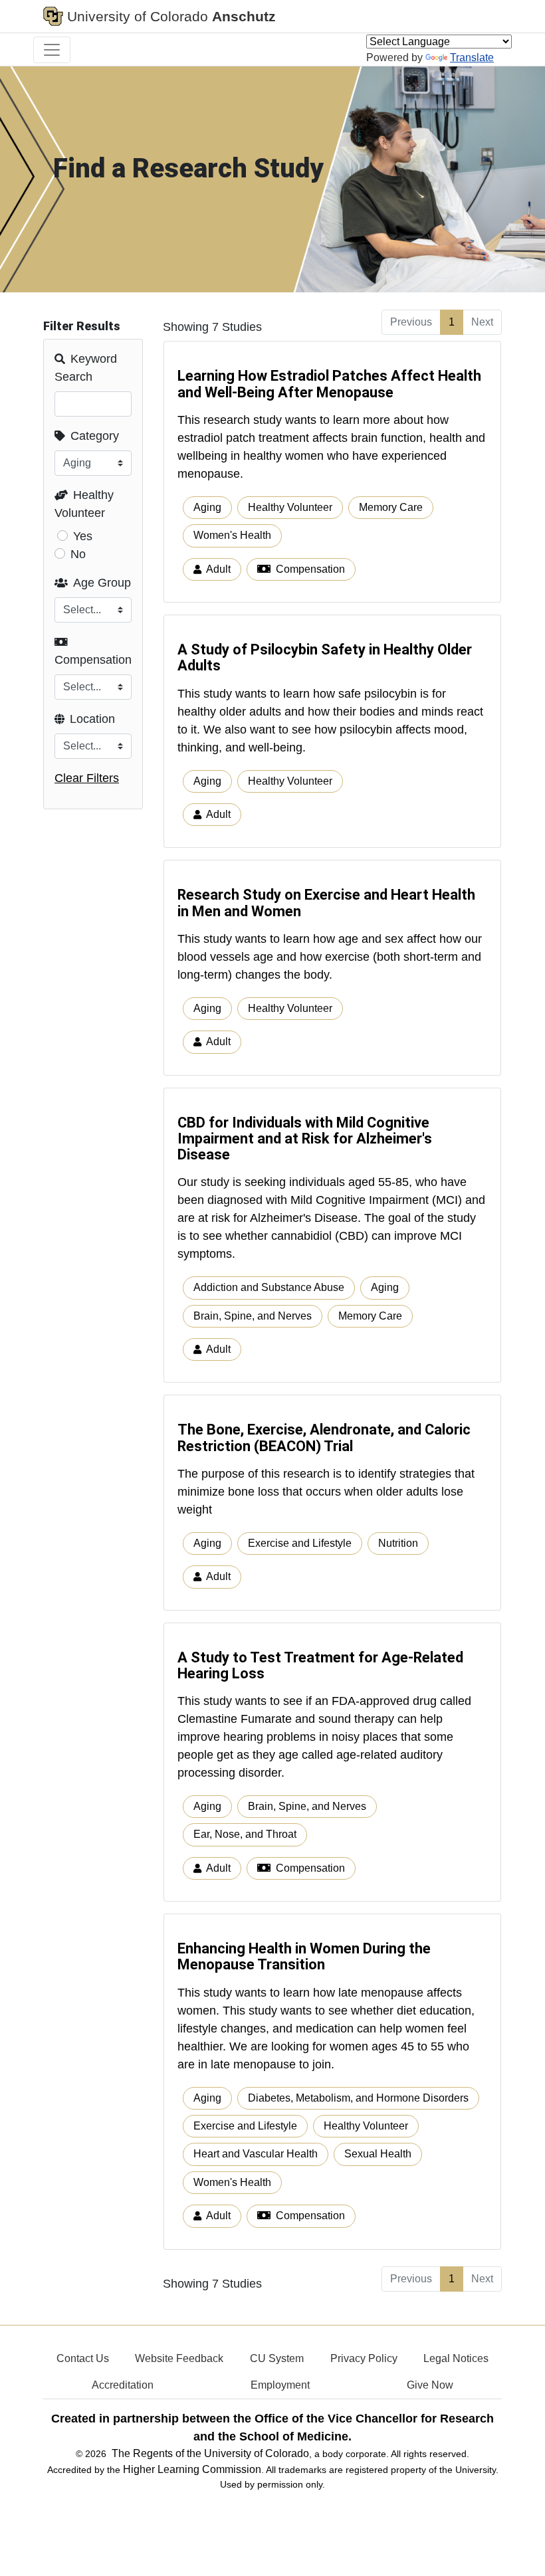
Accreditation (123, 2385)
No (78, 554)
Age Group (102, 583)
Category (95, 436)
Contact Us (83, 2358)
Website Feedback (179, 2358)
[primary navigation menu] (52, 50)
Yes (83, 536)
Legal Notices (456, 2358)
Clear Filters (87, 778)
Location (92, 719)
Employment (280, 2385)
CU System (277, 2358)
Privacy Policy (364, 2358)
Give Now (430, 2385)
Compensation (93, 660)
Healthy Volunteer (84, 504)
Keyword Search (86, 368)
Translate (472, 57)
